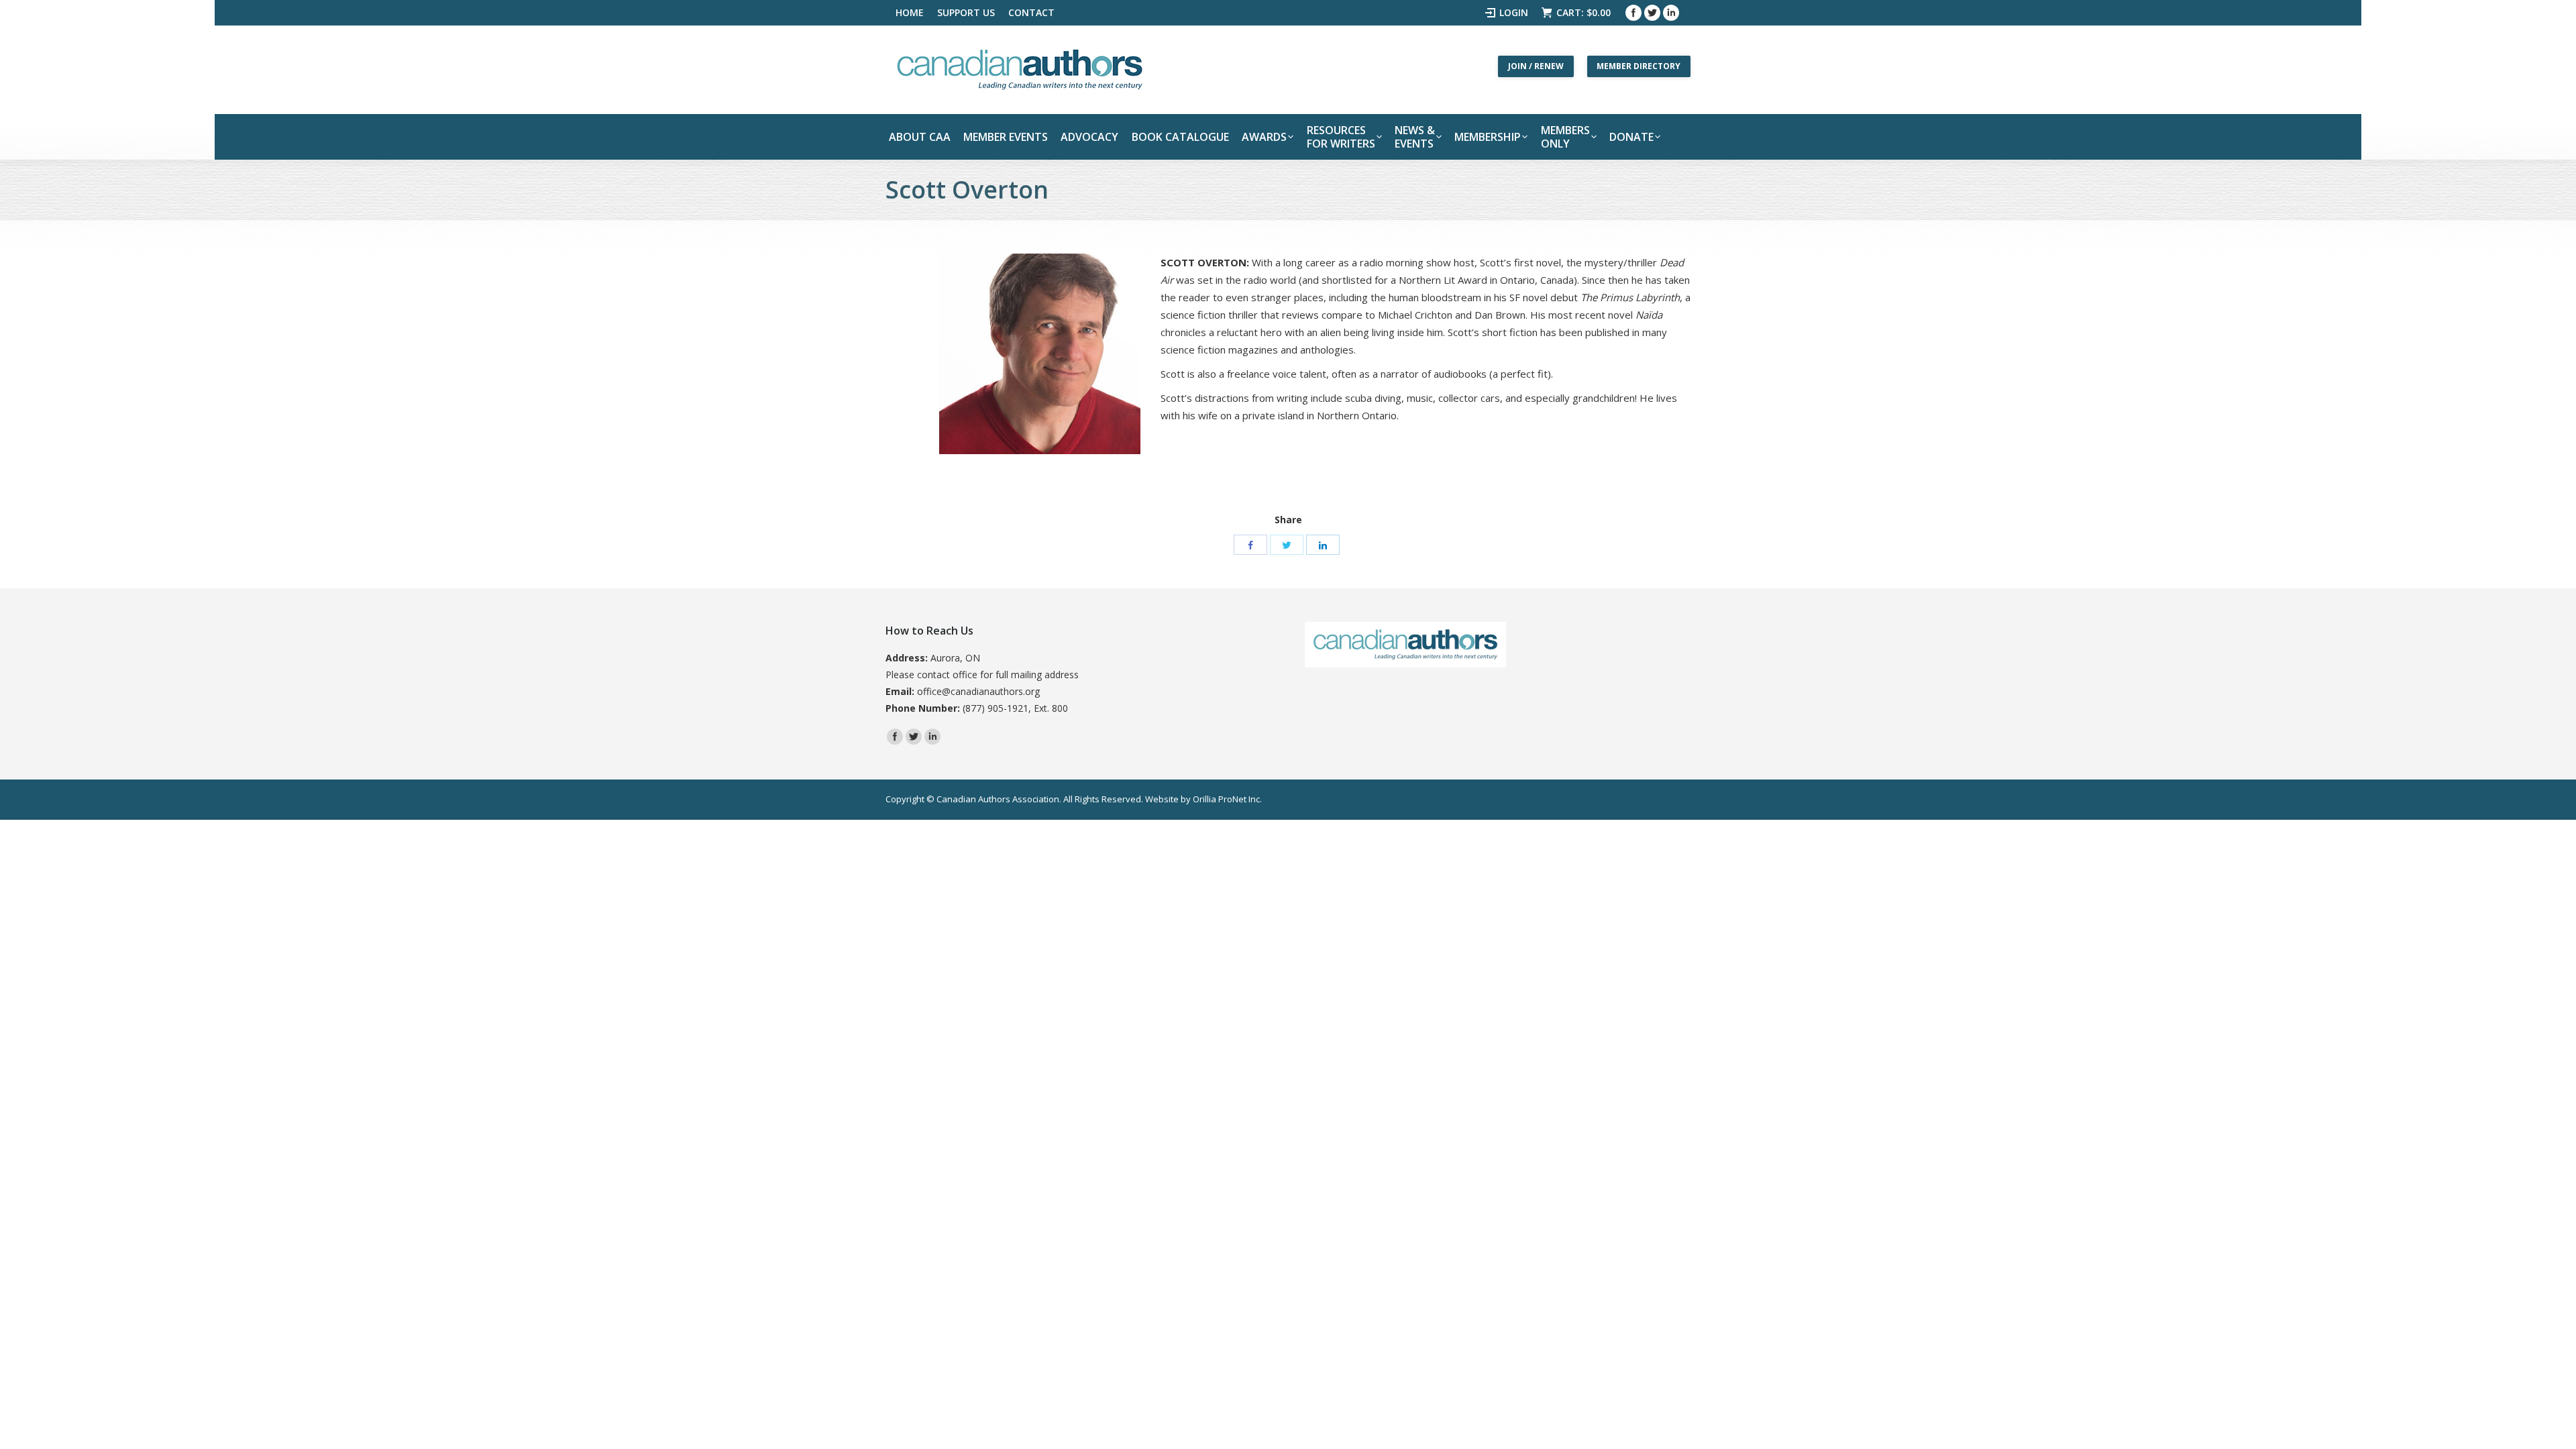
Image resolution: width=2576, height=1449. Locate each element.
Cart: (1584, 12)
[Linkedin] (1671, 13)
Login (1514, 12)
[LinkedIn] (1323, 545)
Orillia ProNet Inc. (1227, 799)
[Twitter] (1652, 13)
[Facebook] (1633, 13)
